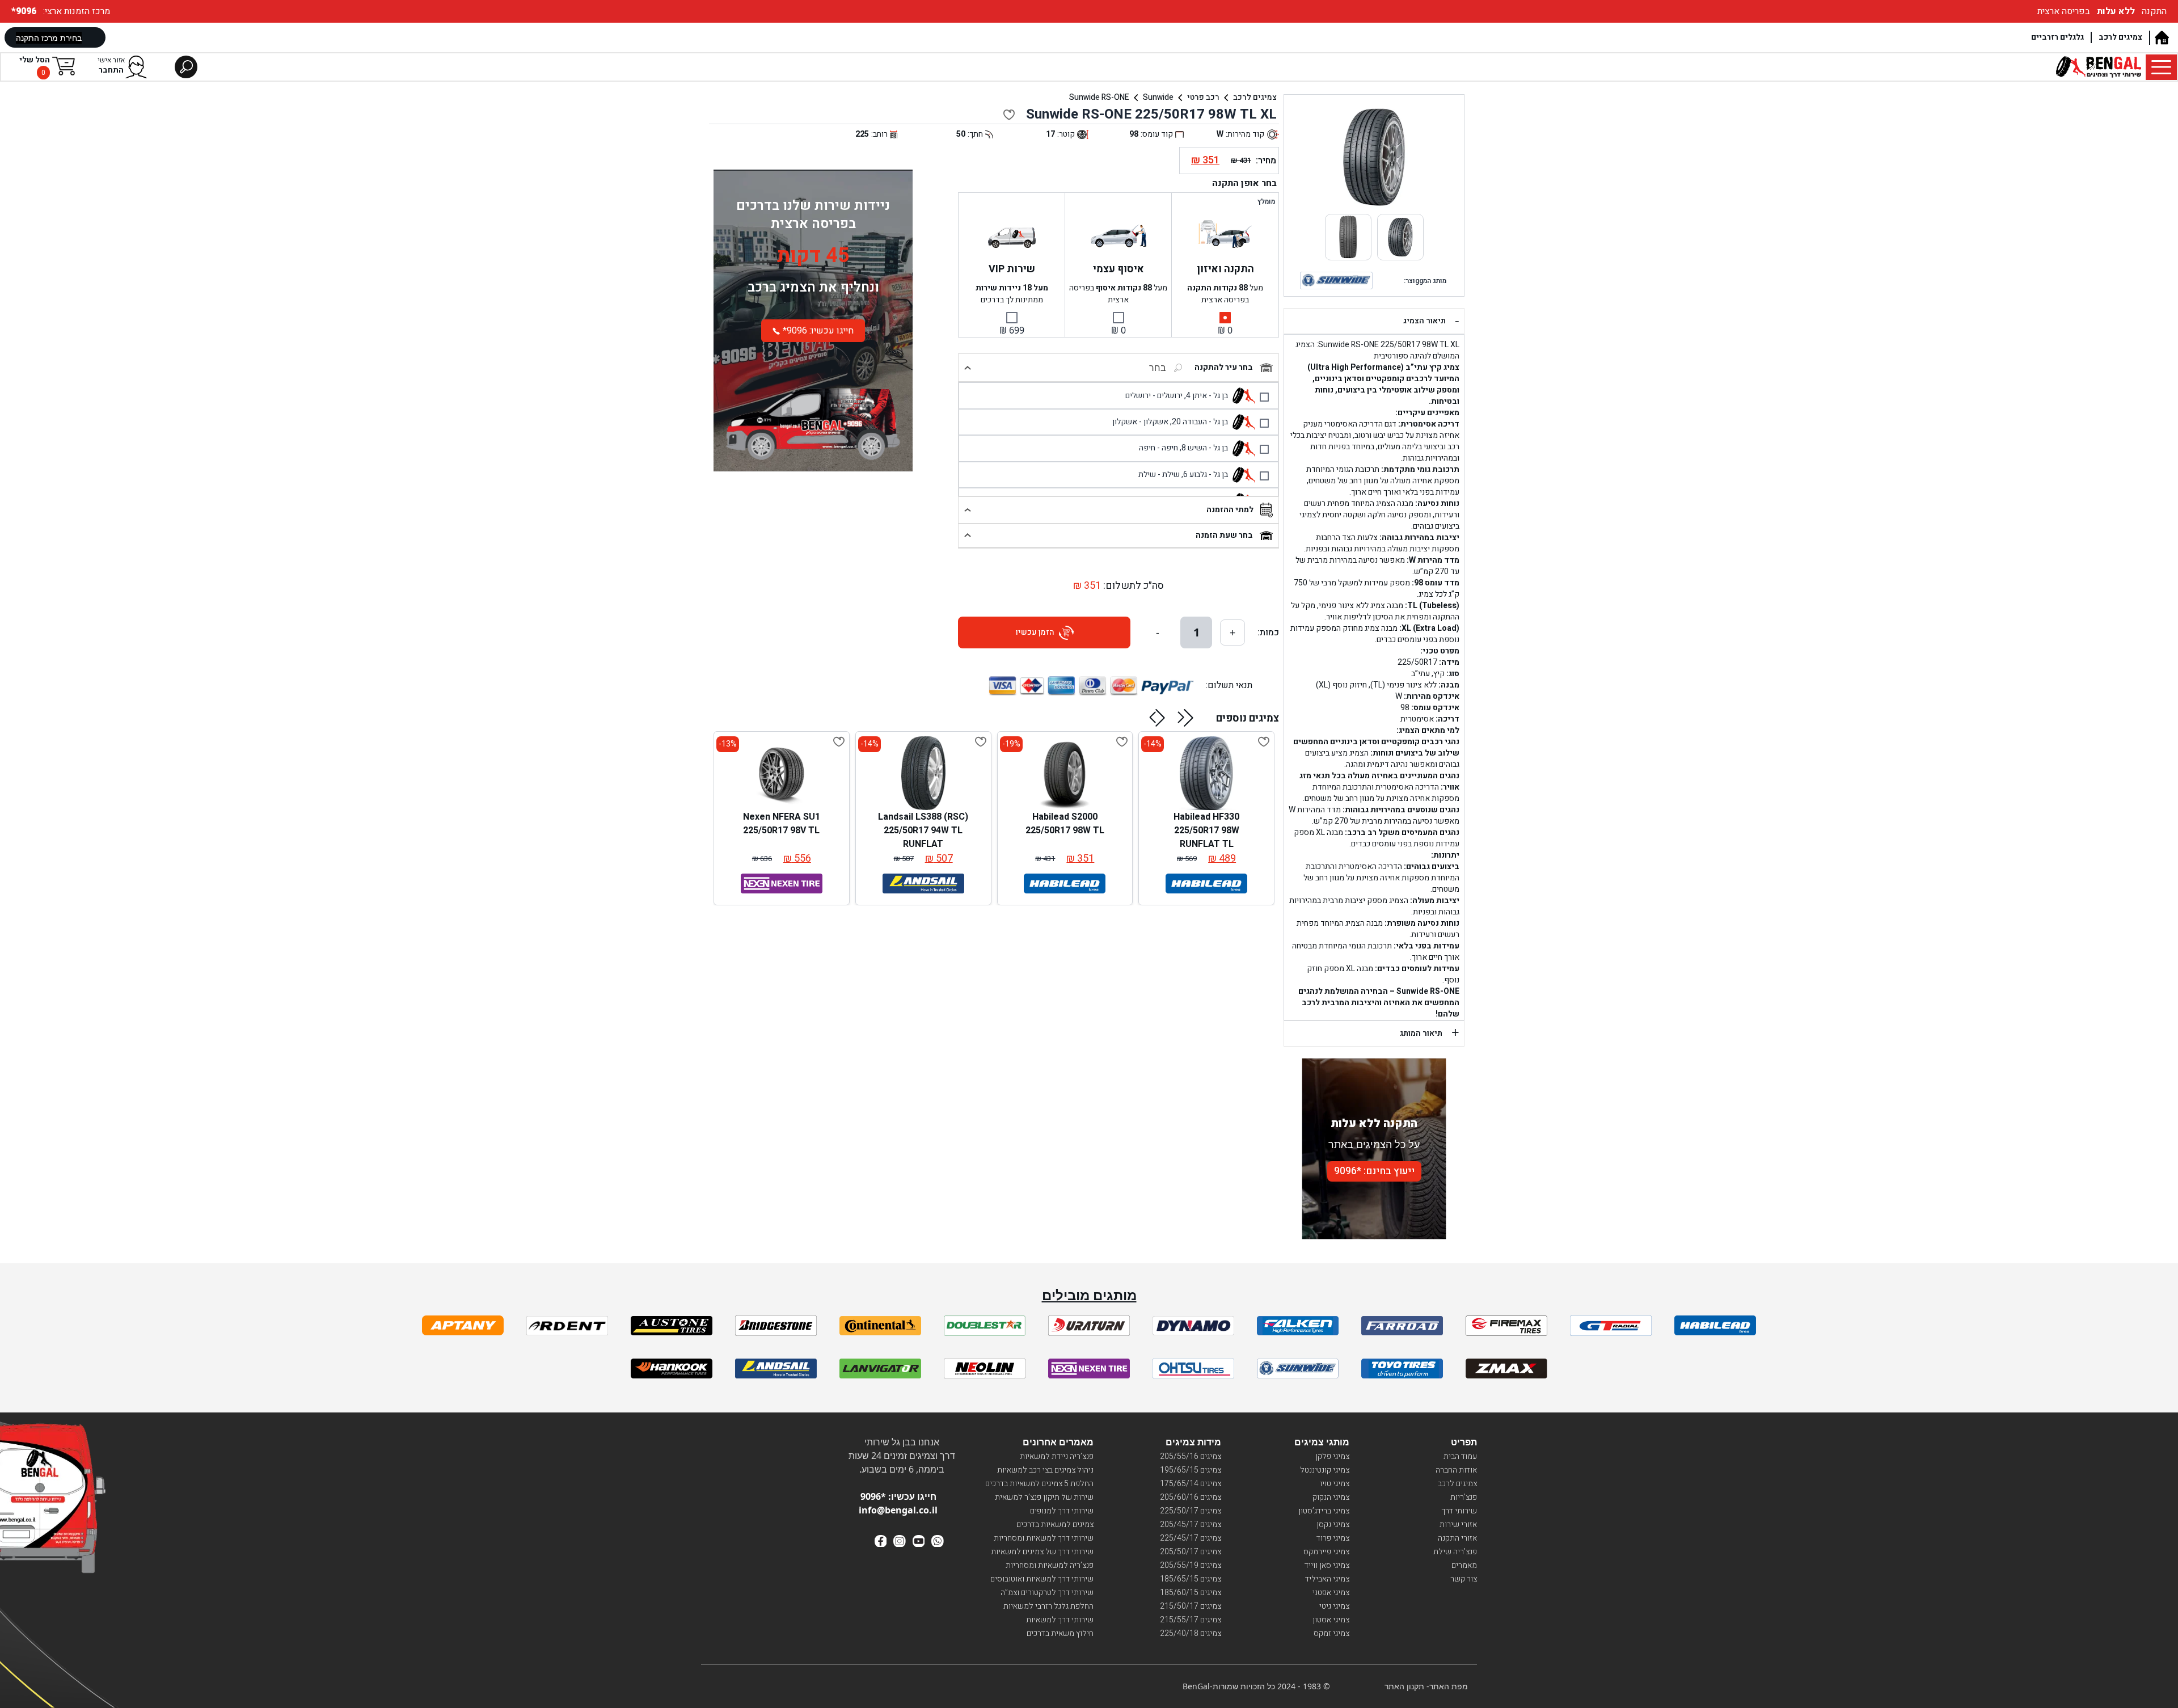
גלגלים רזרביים (2057, 37)
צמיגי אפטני (1331, 1593)
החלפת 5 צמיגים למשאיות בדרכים (1039, 1484)
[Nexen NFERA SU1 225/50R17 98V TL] (782, 773)
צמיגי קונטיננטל (1325, 1470)
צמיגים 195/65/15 (1191, 1470)
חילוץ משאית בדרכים (1060, 1633)
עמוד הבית (1460, 1456)
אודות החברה (1456, 1470)
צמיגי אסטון (1331, 1620)
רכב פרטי (1203, 97)
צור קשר (1464, 1579)
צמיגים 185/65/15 (1191, 1579)
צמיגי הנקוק (1331, 1497)
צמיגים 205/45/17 (1191, 1524)
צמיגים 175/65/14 (1191, 1484)
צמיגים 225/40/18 (1191, 1633)
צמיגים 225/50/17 (1191, 1511)
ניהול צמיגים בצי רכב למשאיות (1045, 1470)
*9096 (25, 11)
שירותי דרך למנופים (1062, 1511)
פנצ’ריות (1464, 1497)
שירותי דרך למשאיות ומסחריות (1044, 1538)
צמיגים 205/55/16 (1191, 1456)
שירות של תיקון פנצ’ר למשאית (1044, 1497)
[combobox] (1128, 368)
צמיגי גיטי (1334, 1606)
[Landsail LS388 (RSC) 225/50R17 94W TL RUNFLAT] (923, 773)
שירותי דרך (1459, 1511)
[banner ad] (813, 412)
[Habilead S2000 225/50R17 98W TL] (1065, 773)
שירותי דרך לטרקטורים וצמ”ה (1047, 1593)
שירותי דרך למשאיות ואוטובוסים (1042, 1579)
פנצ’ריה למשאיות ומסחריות (1050, 1565)
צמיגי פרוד (1333, 1538)
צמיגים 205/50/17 (1191, 1552)
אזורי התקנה (1457, 1538)
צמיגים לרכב (2120, 37)
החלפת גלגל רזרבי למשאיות (1048, 1606)
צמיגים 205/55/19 (1191, 1565)
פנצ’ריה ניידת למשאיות (1057, 1456)
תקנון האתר (1404, 1686)
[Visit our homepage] (2161, 38)
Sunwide (1158, 97)
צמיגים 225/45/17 (1191, 1538)
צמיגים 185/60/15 (1191, 1593)
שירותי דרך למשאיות (1060, 1620)
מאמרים (1464, 1565)
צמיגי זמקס (1331, 1633)
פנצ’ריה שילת (1455, 1552)
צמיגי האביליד (1327, 1579)
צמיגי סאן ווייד (1327, 1565)
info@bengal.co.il (898, 1510)
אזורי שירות (1458, 1524)
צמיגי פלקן (1332, 1456)
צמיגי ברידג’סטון (1324, 1511)
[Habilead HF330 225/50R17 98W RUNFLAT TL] (1206, 773)
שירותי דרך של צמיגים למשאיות (1042, 1552)
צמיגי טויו (1335, 1484)
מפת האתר (1449, 1686)
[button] (1186, 718)
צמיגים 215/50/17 (1191, 1606)
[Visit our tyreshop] (2099, 67)
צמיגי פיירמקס (1326, 1552)
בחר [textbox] (1158, 368)
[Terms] (463, 1325)
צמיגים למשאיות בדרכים (1055, 1524)
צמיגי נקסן (1333, 1524)
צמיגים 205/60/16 (1191, 1497)
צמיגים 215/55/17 (1191, 1620)
